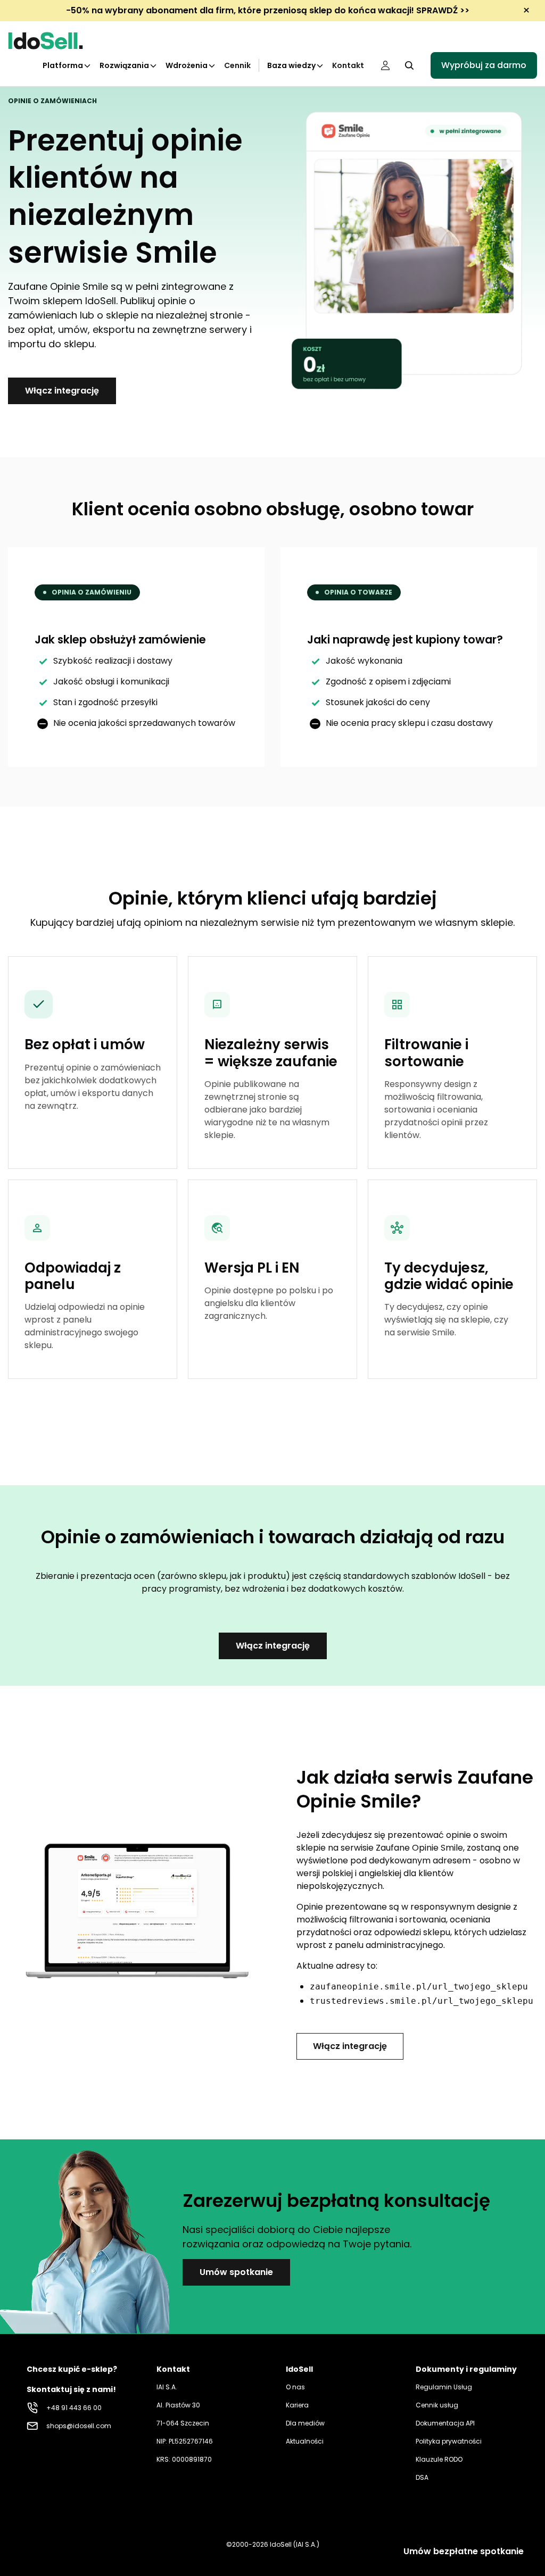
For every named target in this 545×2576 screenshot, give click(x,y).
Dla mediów (305, 2423)
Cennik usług (437, 2405)
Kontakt (348, 65)
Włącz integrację (62, 391)
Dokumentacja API (445, 2423)
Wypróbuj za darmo (484, 65)
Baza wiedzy (291, 65)
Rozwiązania (124, 65)
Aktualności (305, 2441)
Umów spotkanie (236, 2272)
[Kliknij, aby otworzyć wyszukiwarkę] (409, 65)
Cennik (237, 65)
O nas (295, 2387)
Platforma (63, 65)
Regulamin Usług (444, 2387)
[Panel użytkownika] (385, 65)
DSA (422, 2477)
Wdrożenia (187, 65)
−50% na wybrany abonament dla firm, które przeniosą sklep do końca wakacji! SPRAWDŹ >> (268, 10)
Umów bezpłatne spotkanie (464, 2551)
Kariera (297, 2405)
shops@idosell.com (79, 2426)
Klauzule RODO (439, 2459)
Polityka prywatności (449, 2441)
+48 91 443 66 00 (74, 2408)
